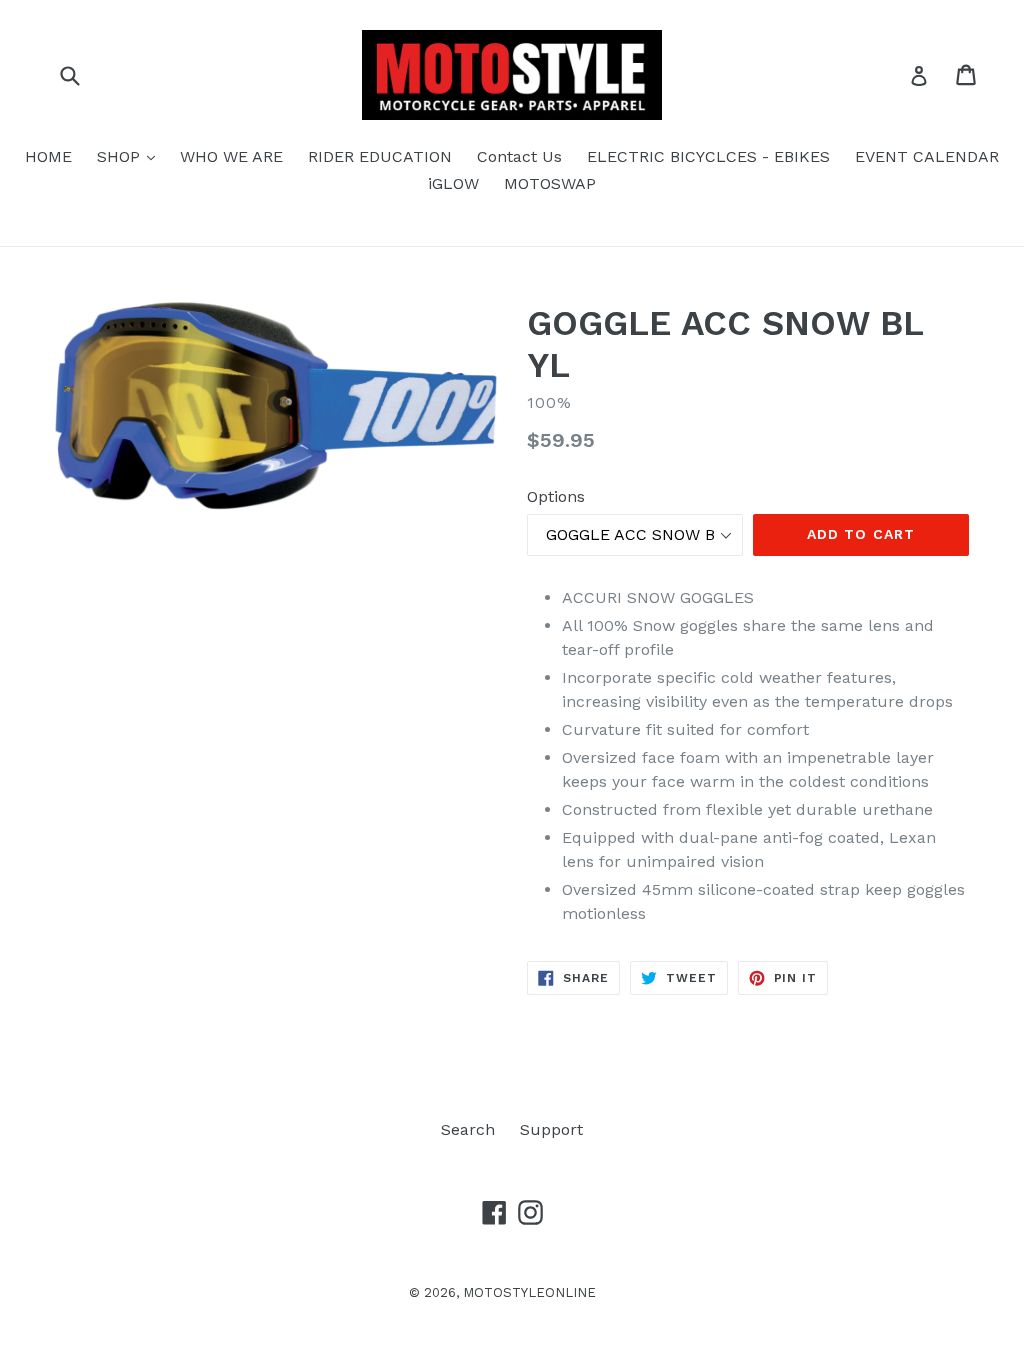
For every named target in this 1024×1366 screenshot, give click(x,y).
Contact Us (519, 156)
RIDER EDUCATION (380, 156)
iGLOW (453, 183)
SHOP (131, 156)
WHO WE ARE (231, 156)
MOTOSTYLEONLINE (529, 1292)
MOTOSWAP (550, 183)
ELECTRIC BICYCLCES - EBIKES (708, 156)
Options (556, 496)
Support (551, 1129)
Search (468, 1129)
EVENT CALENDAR (927, 156)
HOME (48, 156)
